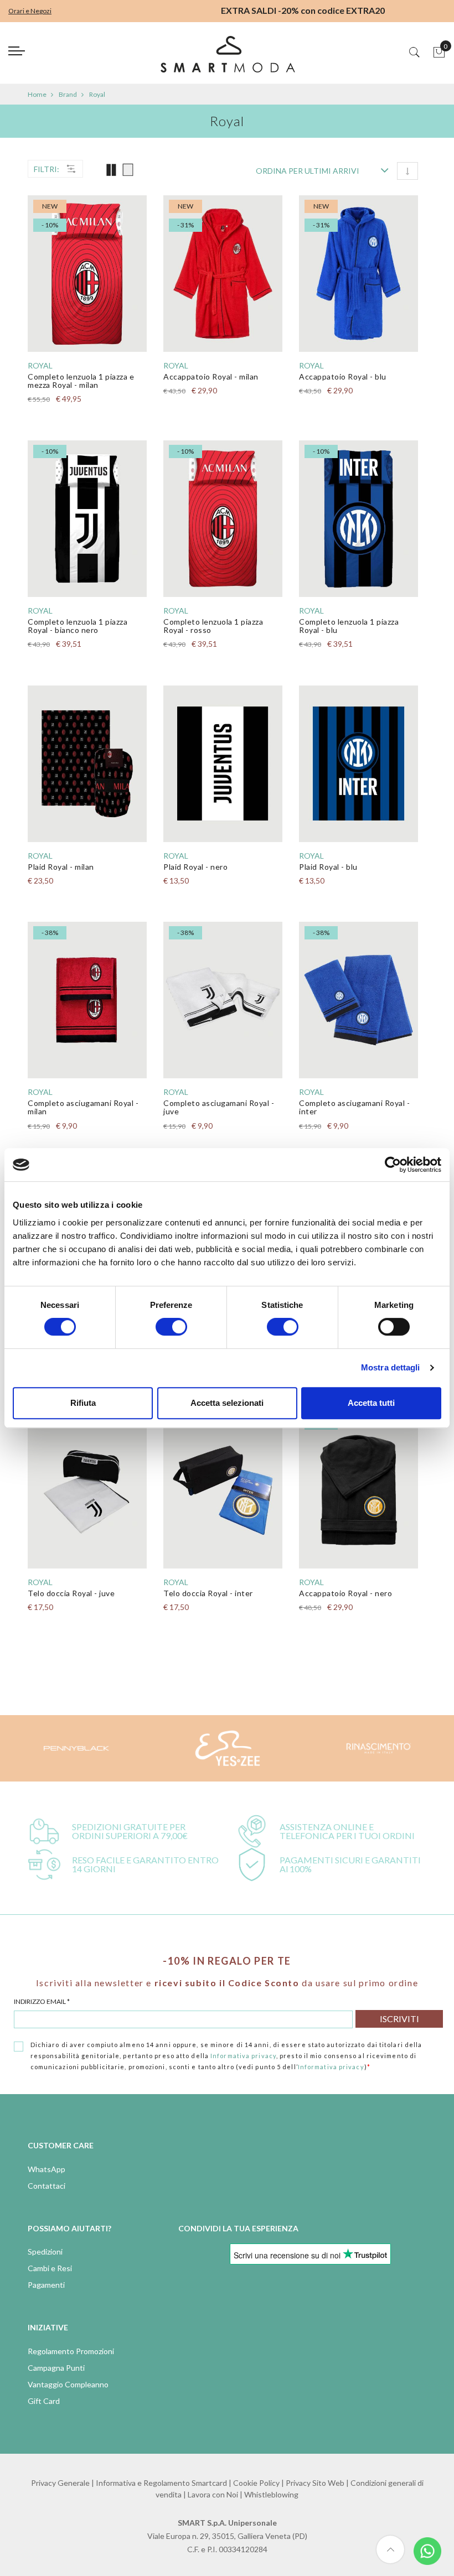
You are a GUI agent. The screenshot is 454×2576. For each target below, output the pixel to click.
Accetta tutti (371, 1403)
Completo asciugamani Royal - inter (354, 1107)
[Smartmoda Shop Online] (227, 58)
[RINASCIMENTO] (379, 1748)
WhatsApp (47, 2169)
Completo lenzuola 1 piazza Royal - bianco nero (78, 626)
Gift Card (44, 2401)
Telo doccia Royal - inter (208, 1593)
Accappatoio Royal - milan (211, 376)
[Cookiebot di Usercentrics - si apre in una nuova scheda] (393, 1165)
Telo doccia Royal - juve (71, 1593)
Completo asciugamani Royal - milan (83, 1107)
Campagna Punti (56, 2368)
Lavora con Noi (213, 2494)
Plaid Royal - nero (195, 867)
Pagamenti (46, 2285)
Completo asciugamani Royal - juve (219, 1107)
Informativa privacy (243, 2056)
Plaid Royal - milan (61, 867)
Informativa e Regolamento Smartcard (161, 2483)
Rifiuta (83, 1403)
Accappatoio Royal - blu (343, 376)
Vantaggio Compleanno (68, 2384)
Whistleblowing (271, 2494)
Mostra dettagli (391, 1367)
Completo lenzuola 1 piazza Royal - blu (349, 626)
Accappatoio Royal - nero (345, 1593)
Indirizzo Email (42, 2001)
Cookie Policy (256, 2483)
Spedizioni (45, 2252)
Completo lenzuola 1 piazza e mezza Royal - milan (81, 381)
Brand (68, 94)
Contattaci (47, 2186)
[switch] (171, 1327)
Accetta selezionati (227, 1403)
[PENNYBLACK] (76, 1748)
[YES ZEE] (227, 1748)
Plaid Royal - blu (328, 867)
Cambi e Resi (50, 2268)
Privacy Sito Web (315, 2483)
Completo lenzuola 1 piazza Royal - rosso (213, 626)
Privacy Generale (60, 2483)
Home (37, 94)
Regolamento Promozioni (71, 2351)
